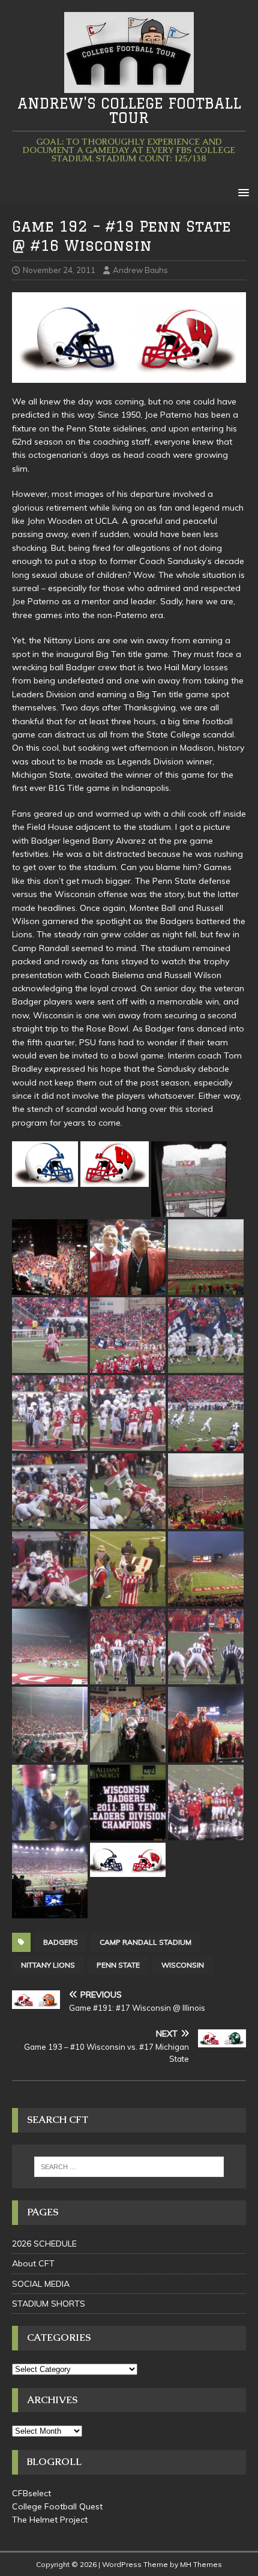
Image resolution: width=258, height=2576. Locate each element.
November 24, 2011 (59, 270)
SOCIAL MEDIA (41, 2284)
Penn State (118, 1965)
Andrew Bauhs (140, 270)
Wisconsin (183, 1965)
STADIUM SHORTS (49, 2304)
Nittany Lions (48, 1965)
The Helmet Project (50, 2520)
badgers (61, 1942)
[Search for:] (129, 2167)
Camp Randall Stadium (145, 1942)
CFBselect (31, 2493)
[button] (241, 192)
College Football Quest (57, 2506)
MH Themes (201, 2564)
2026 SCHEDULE (44, 2244)
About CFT (33, 2263)
